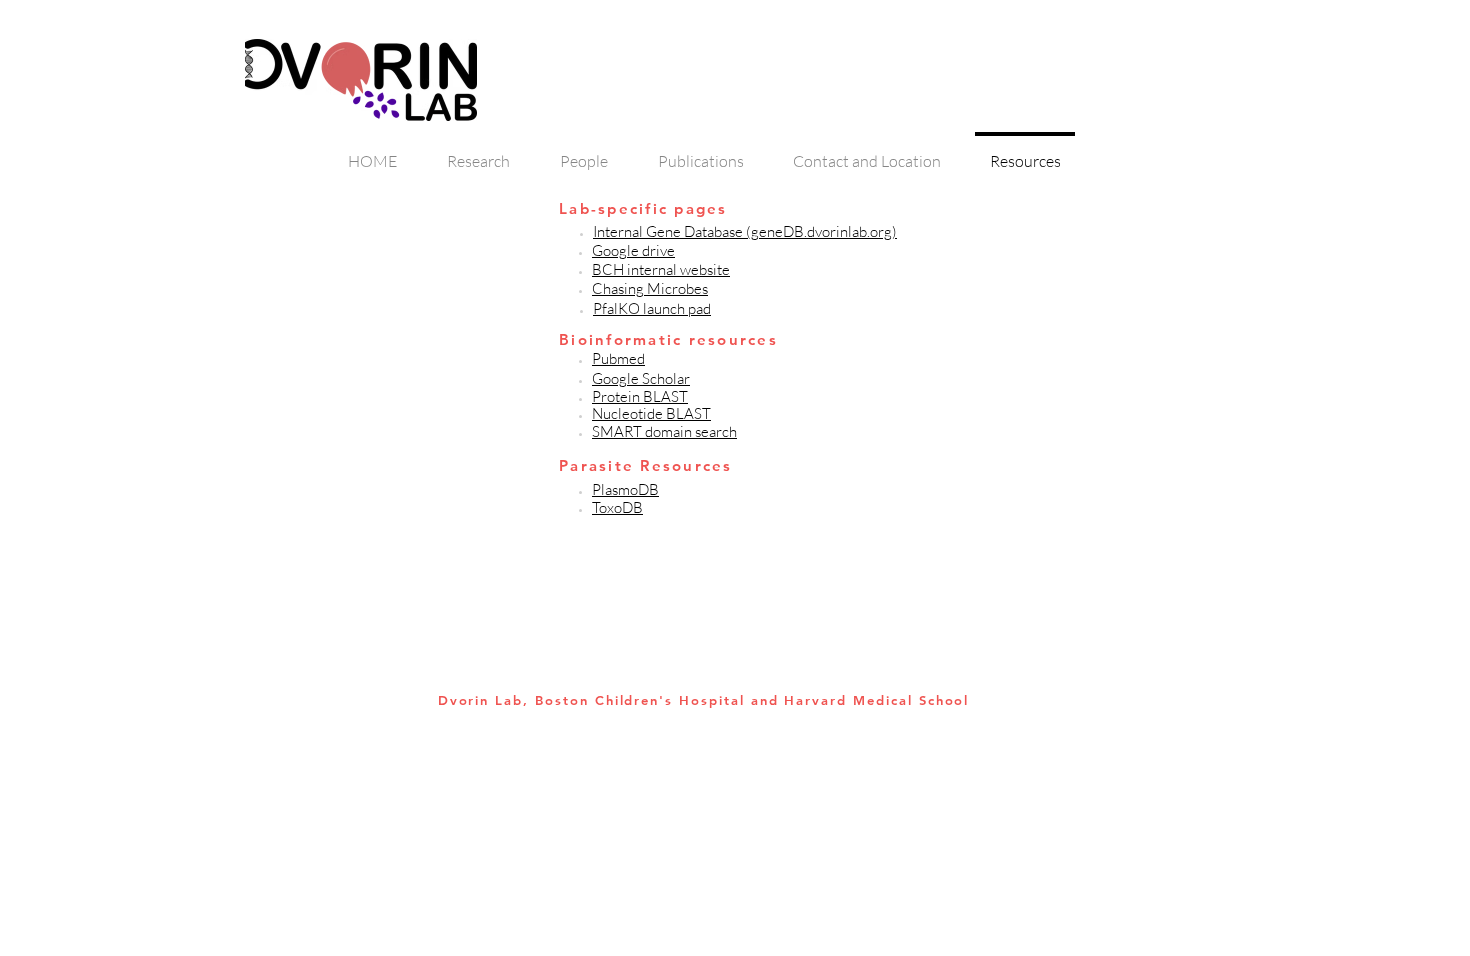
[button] (625, 490)
